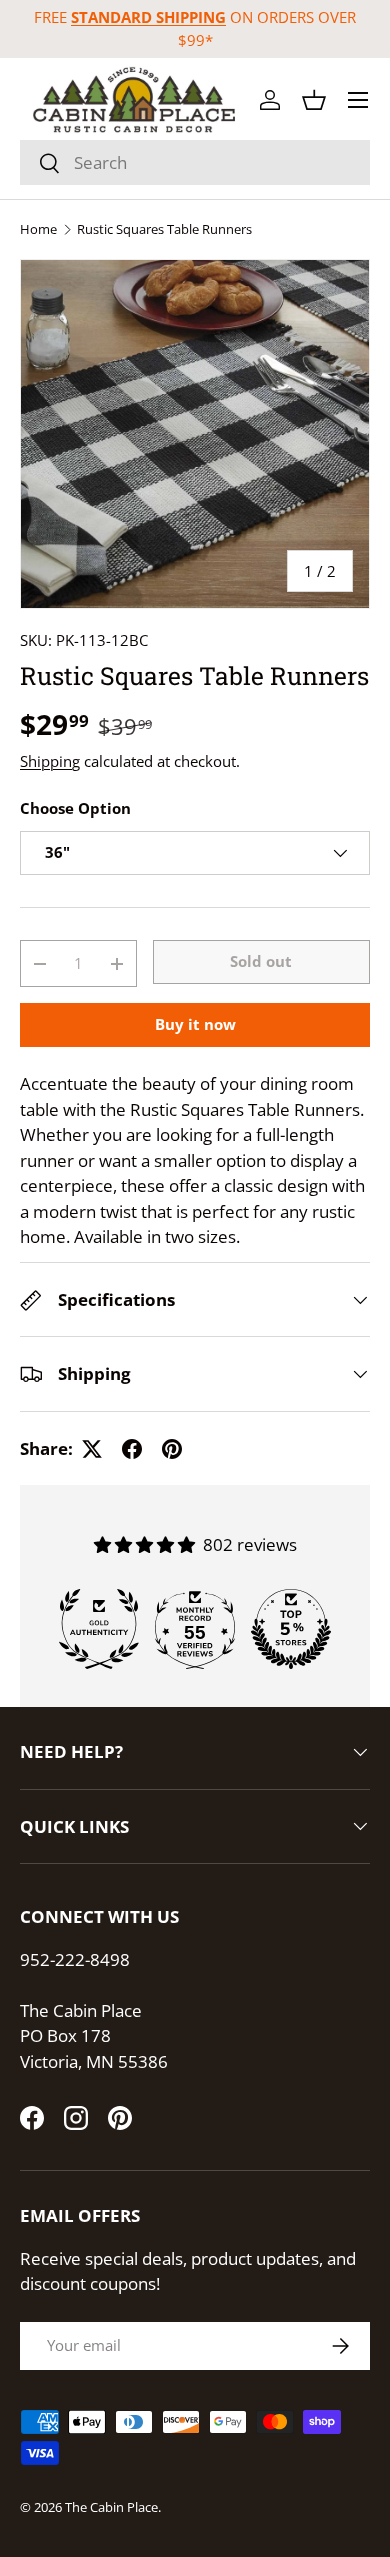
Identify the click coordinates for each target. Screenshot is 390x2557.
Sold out (261, 961)
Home (38, 229)
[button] (314, 100)
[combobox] (195, 162)
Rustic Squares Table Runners (164, 229)
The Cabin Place (111, 2507)
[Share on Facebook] (132, 1449)
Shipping (50, 761)
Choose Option (75, 808)
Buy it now (195, 1024)
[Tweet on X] (92, 1449)
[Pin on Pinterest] (172, 1449)
